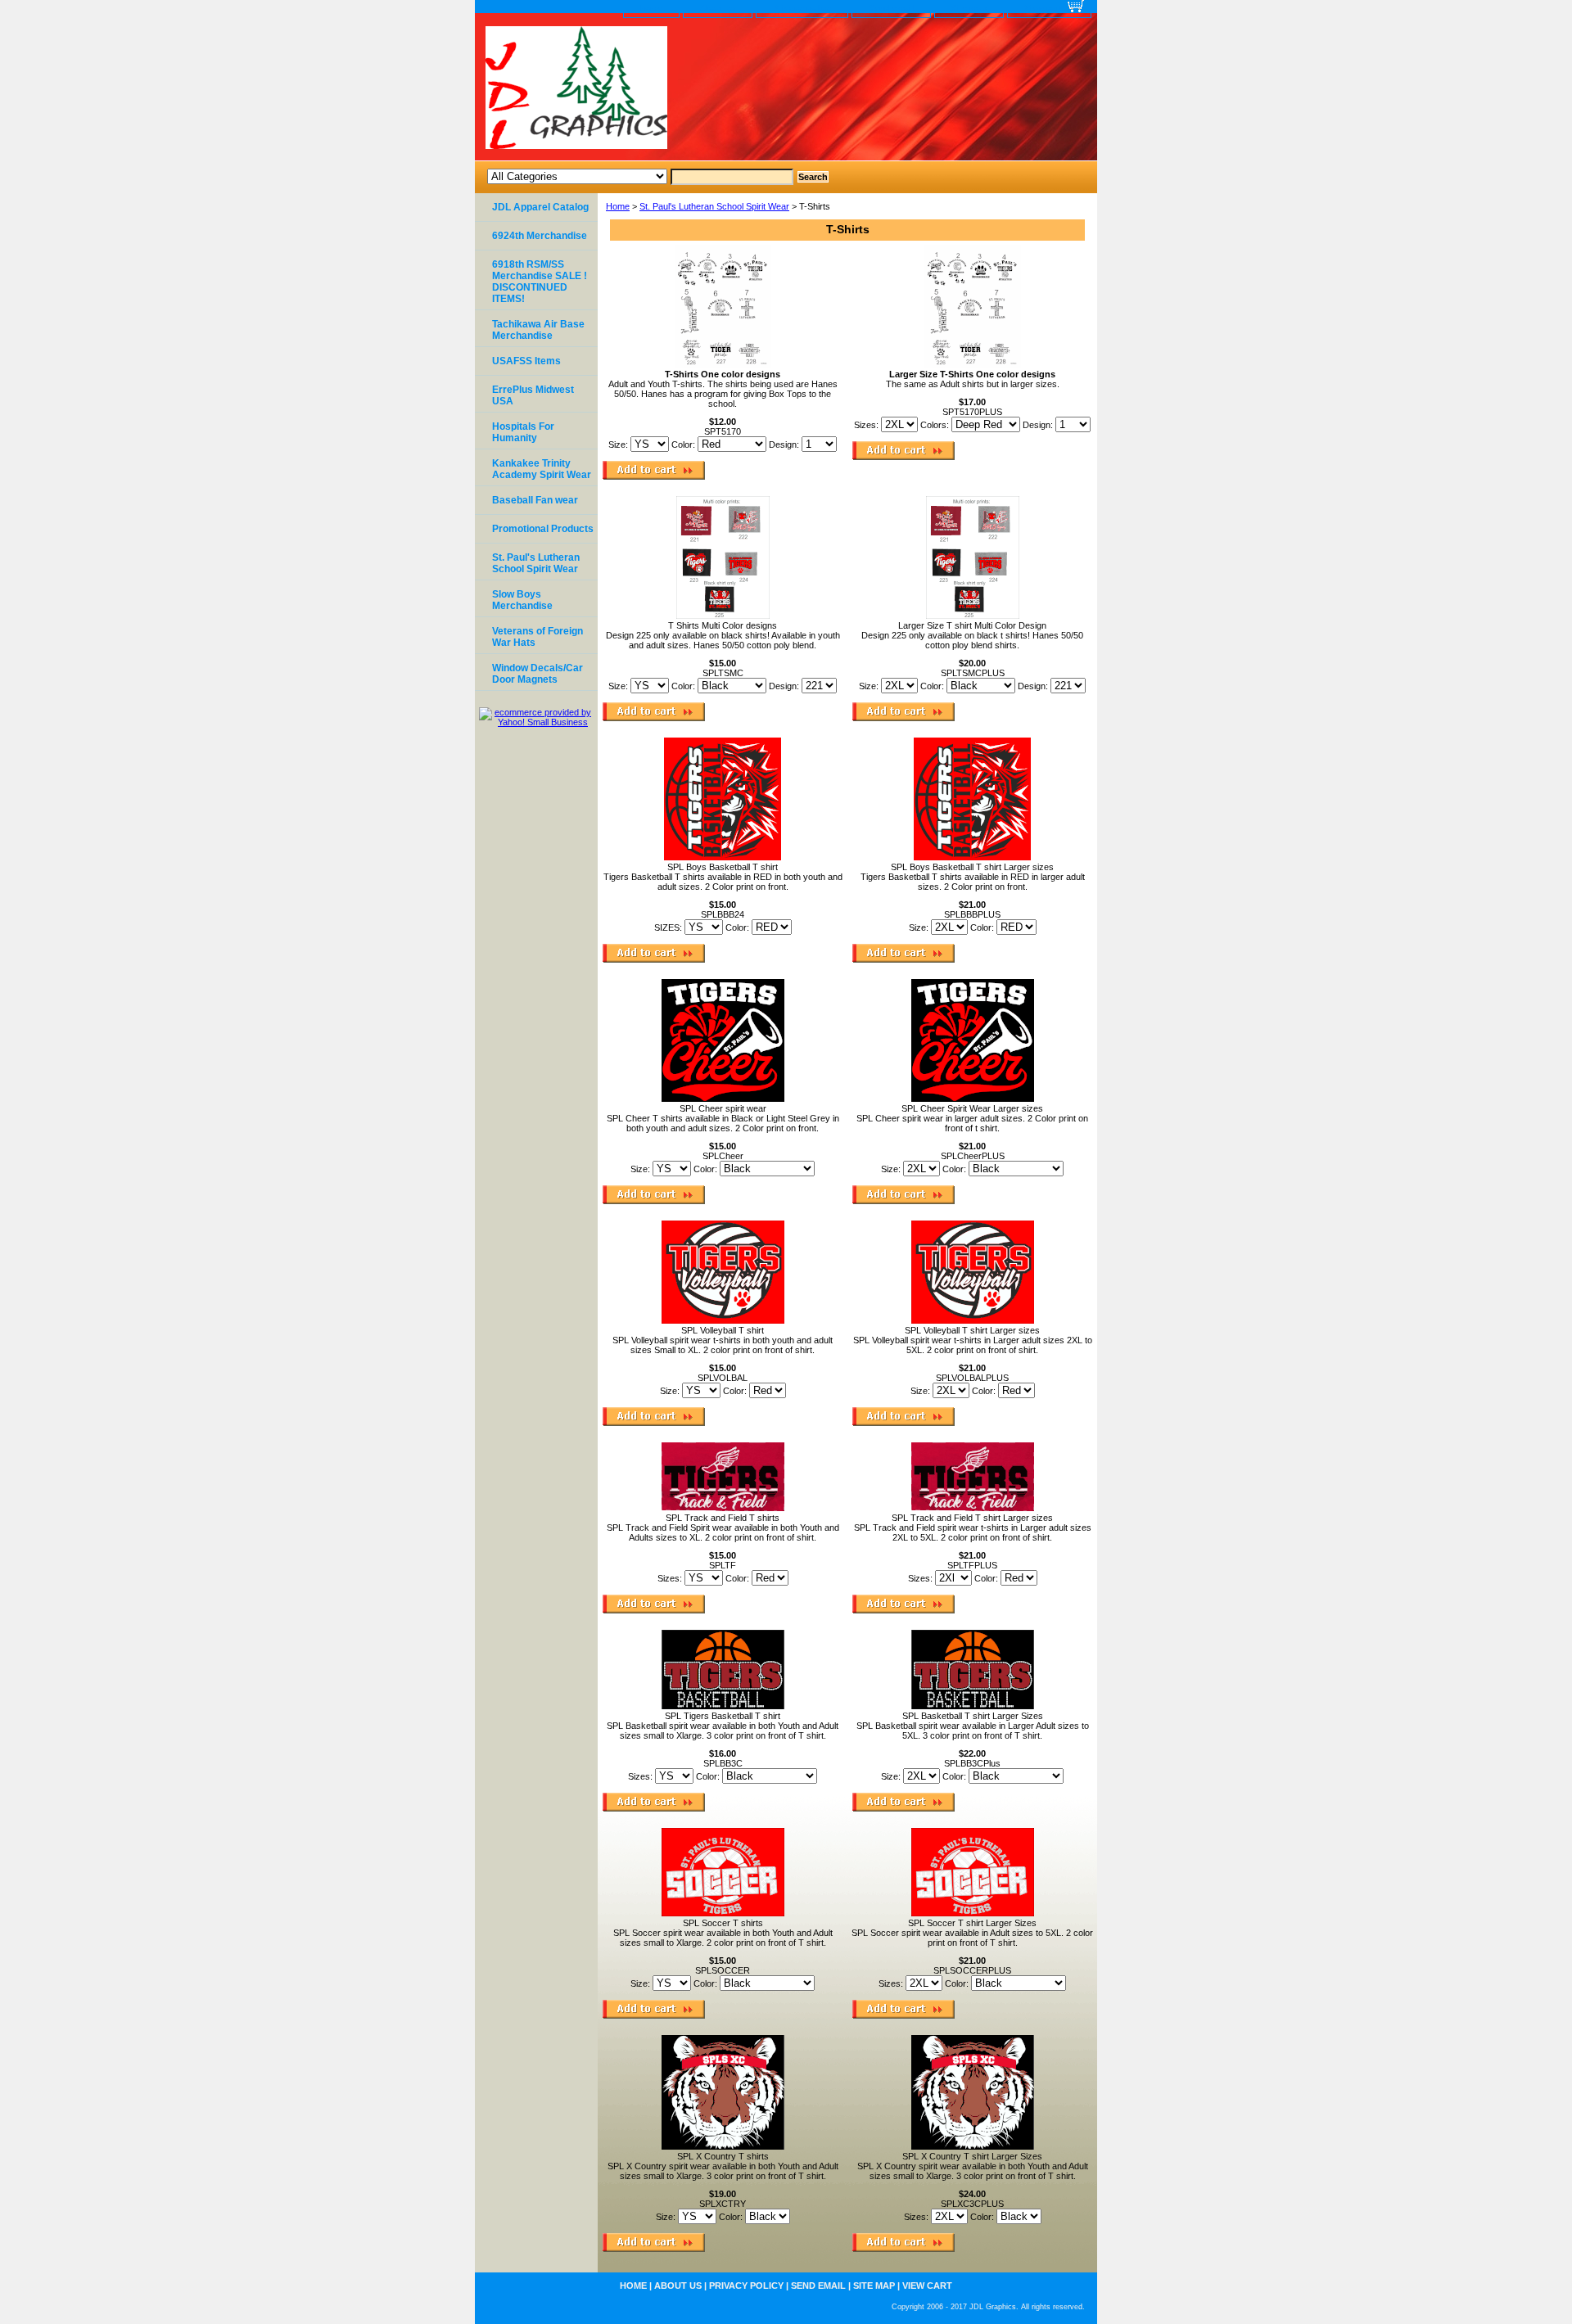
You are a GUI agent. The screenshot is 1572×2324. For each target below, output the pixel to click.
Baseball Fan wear (535, 500)
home (651, 8)
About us (718, 8)
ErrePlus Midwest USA (533, 395)
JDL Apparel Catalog (540, 207)
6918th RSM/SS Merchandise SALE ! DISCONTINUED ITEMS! (540, 282)
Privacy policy (802, 8)
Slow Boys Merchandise (522, 600)
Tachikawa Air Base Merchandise (538, 330)
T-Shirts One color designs (723, 374)
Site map (969, 8)
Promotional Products (543, 529)
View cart (1043, 8)
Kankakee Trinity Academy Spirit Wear (542, 469)
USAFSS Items (526, 361)
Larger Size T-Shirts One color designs (972, 374)
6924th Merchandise (540, 236)
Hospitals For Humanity (523, 432)
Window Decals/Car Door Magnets (538, 674)
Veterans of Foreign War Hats (538, 637)
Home (618, 206)
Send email (891, 8)
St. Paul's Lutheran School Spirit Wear (714, 206)
